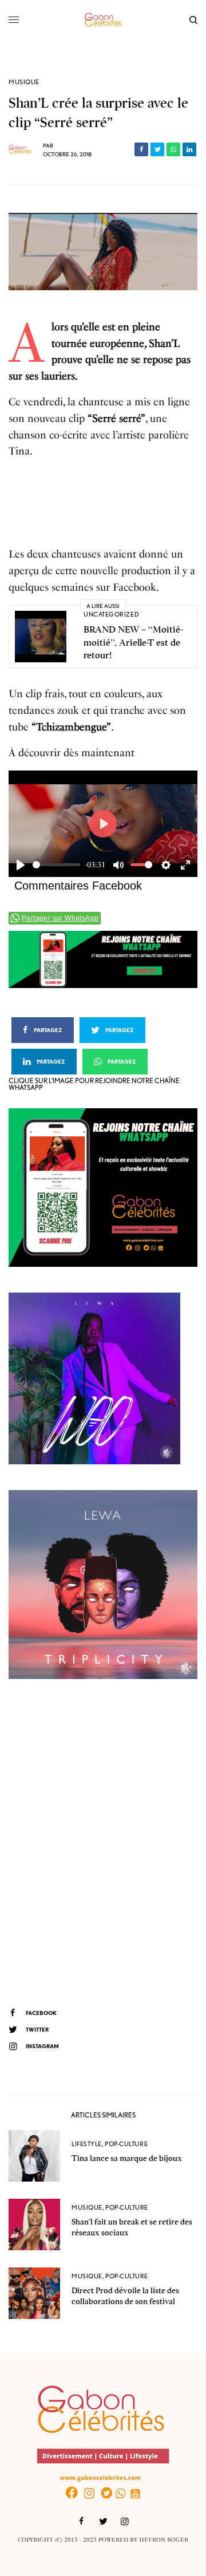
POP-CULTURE (126, 2144)
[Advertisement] (103, 1842)
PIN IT (109, 959)
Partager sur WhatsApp (60, 918)
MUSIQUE (24, 82)
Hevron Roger (164, 2540)
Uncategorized (111, 614)
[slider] (56, 865)
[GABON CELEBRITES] (103, 20)
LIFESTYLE (87, 2144)
